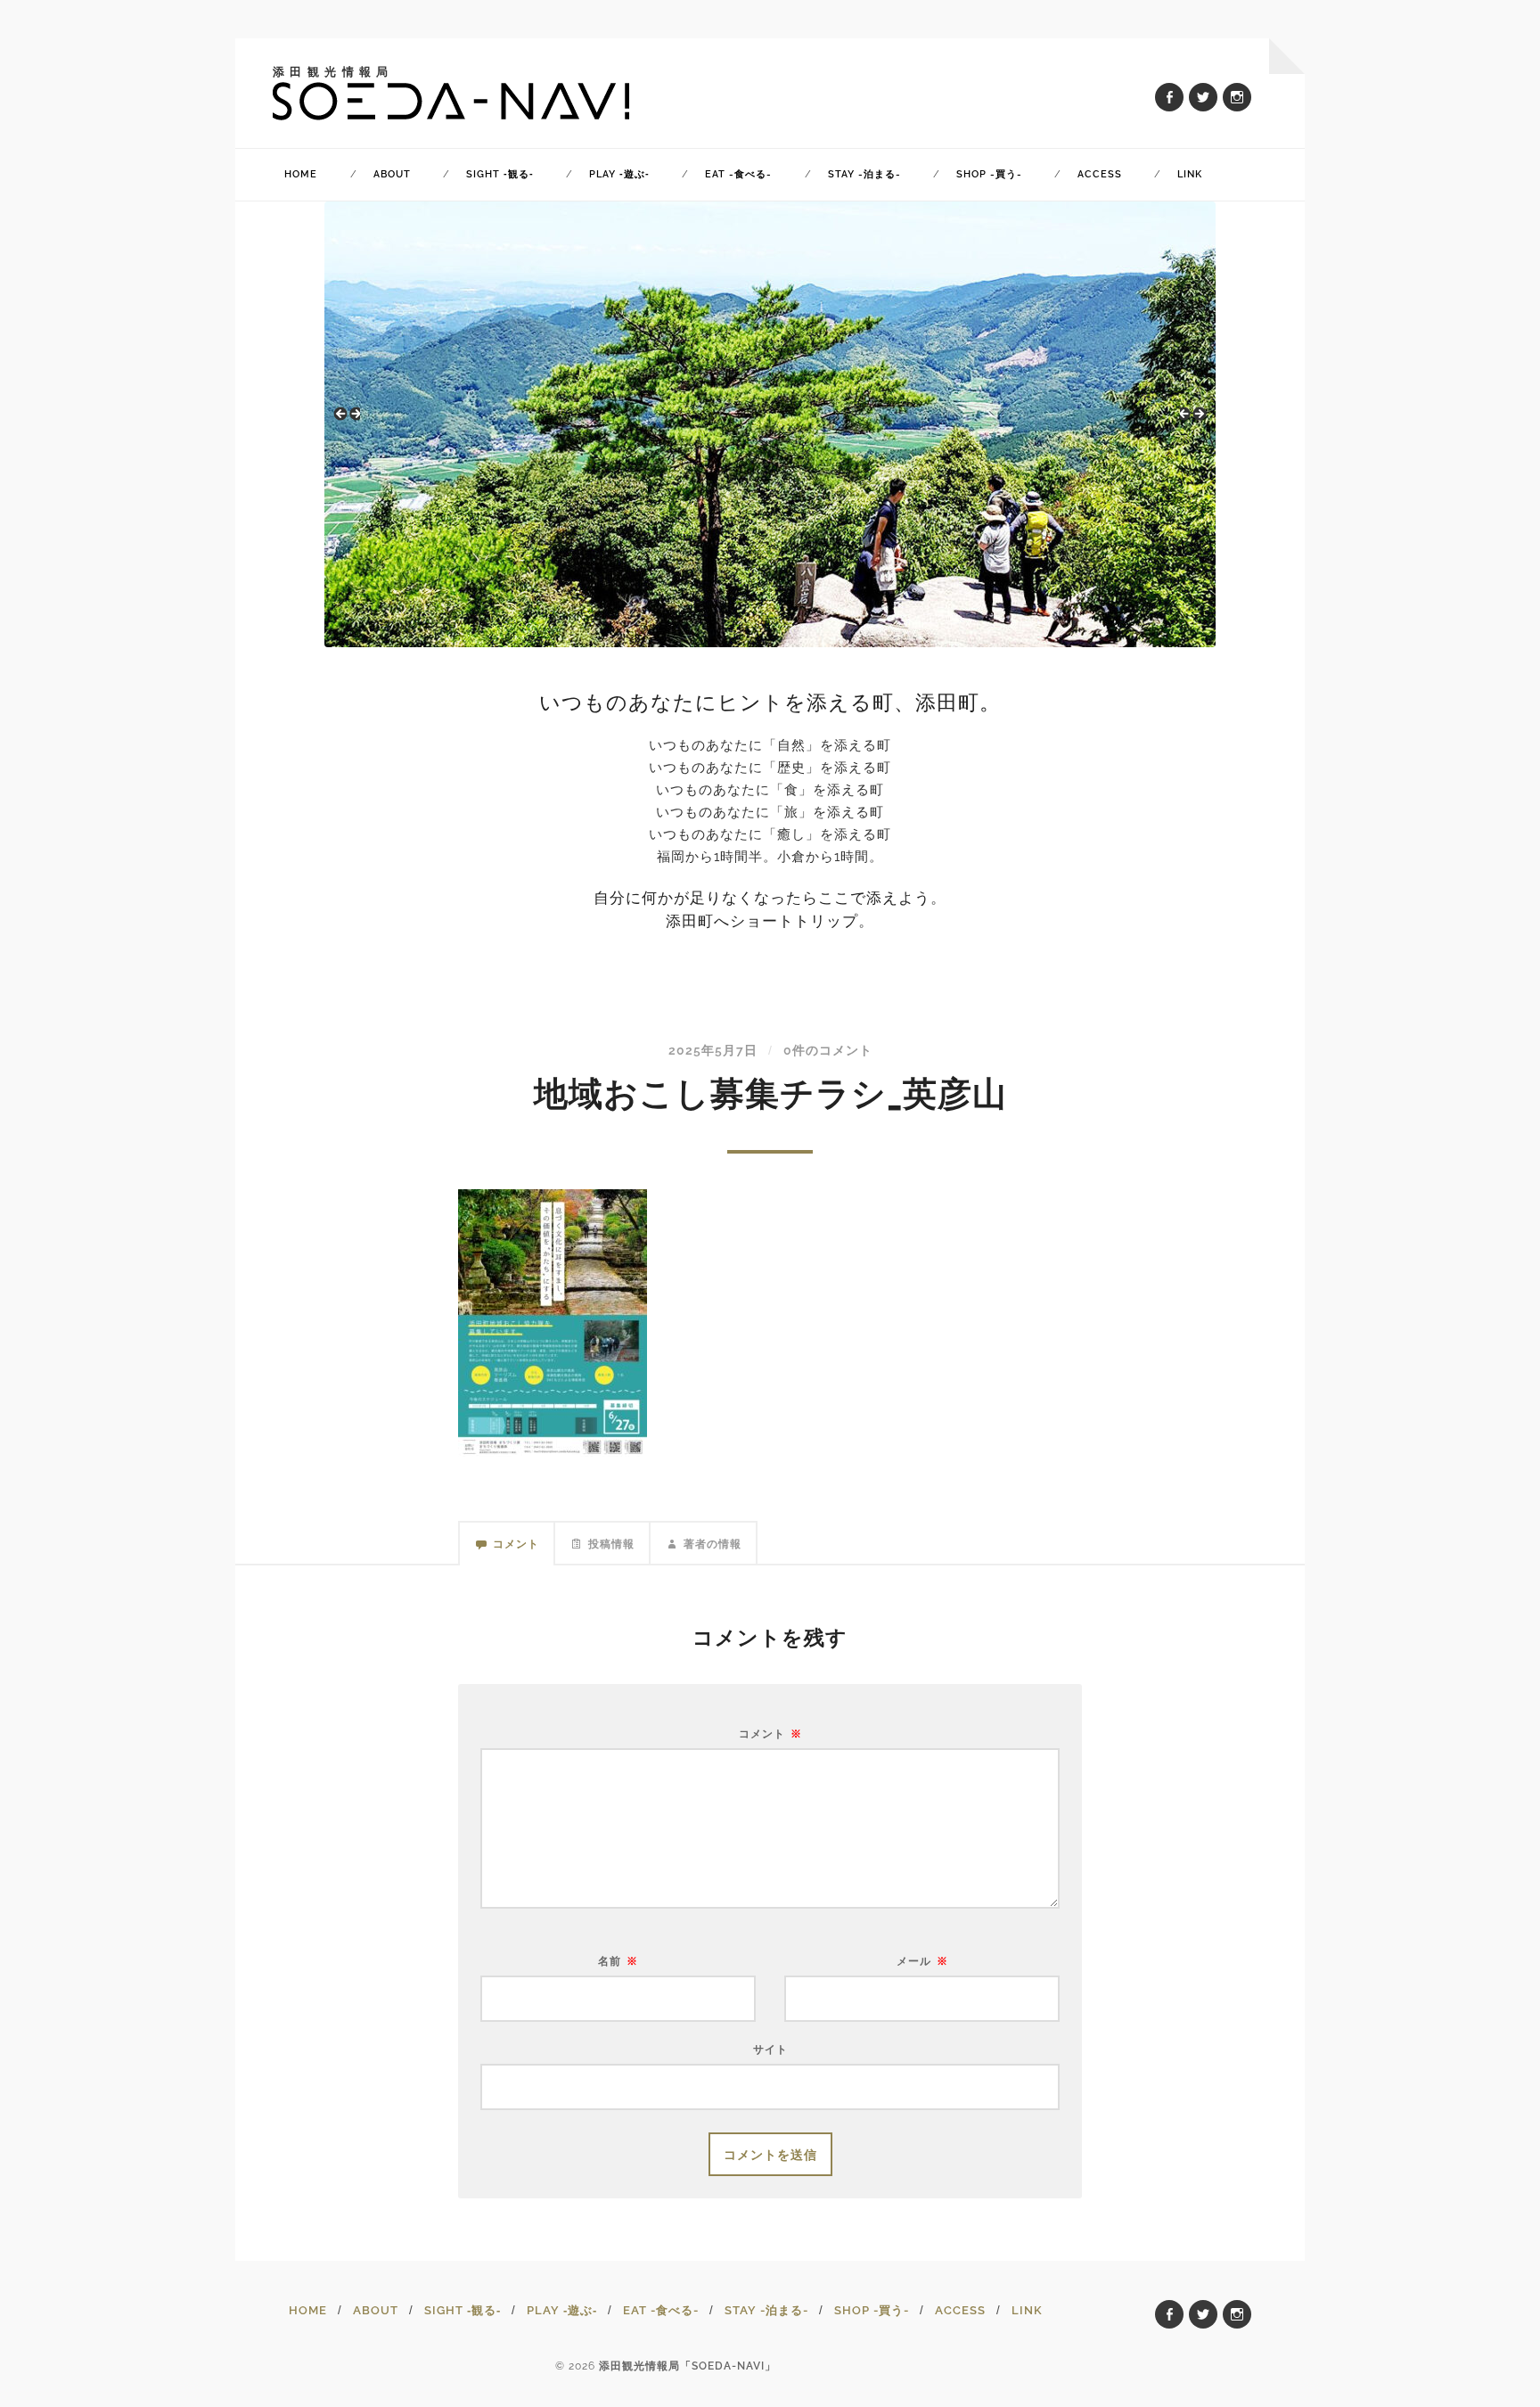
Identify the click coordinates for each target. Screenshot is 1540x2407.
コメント (770, 1734)
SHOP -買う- (989, 174)
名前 (618, 1961)
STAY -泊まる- (864, 174)
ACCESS (1100, 174)
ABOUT (392, 174)
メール (922, 1961)
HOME (301, 174)
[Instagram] (1237, 97)
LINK (1190, 174)
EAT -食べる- (738, 174)
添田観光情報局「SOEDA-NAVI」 (688, 2366)
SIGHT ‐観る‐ (500, 174)
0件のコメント (828, 1050)
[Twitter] (1203, 97)
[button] (347, 420)
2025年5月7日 (713, 1050)
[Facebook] (1169, 97)
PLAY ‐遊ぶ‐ (619, 174)
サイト (770, 2049)
